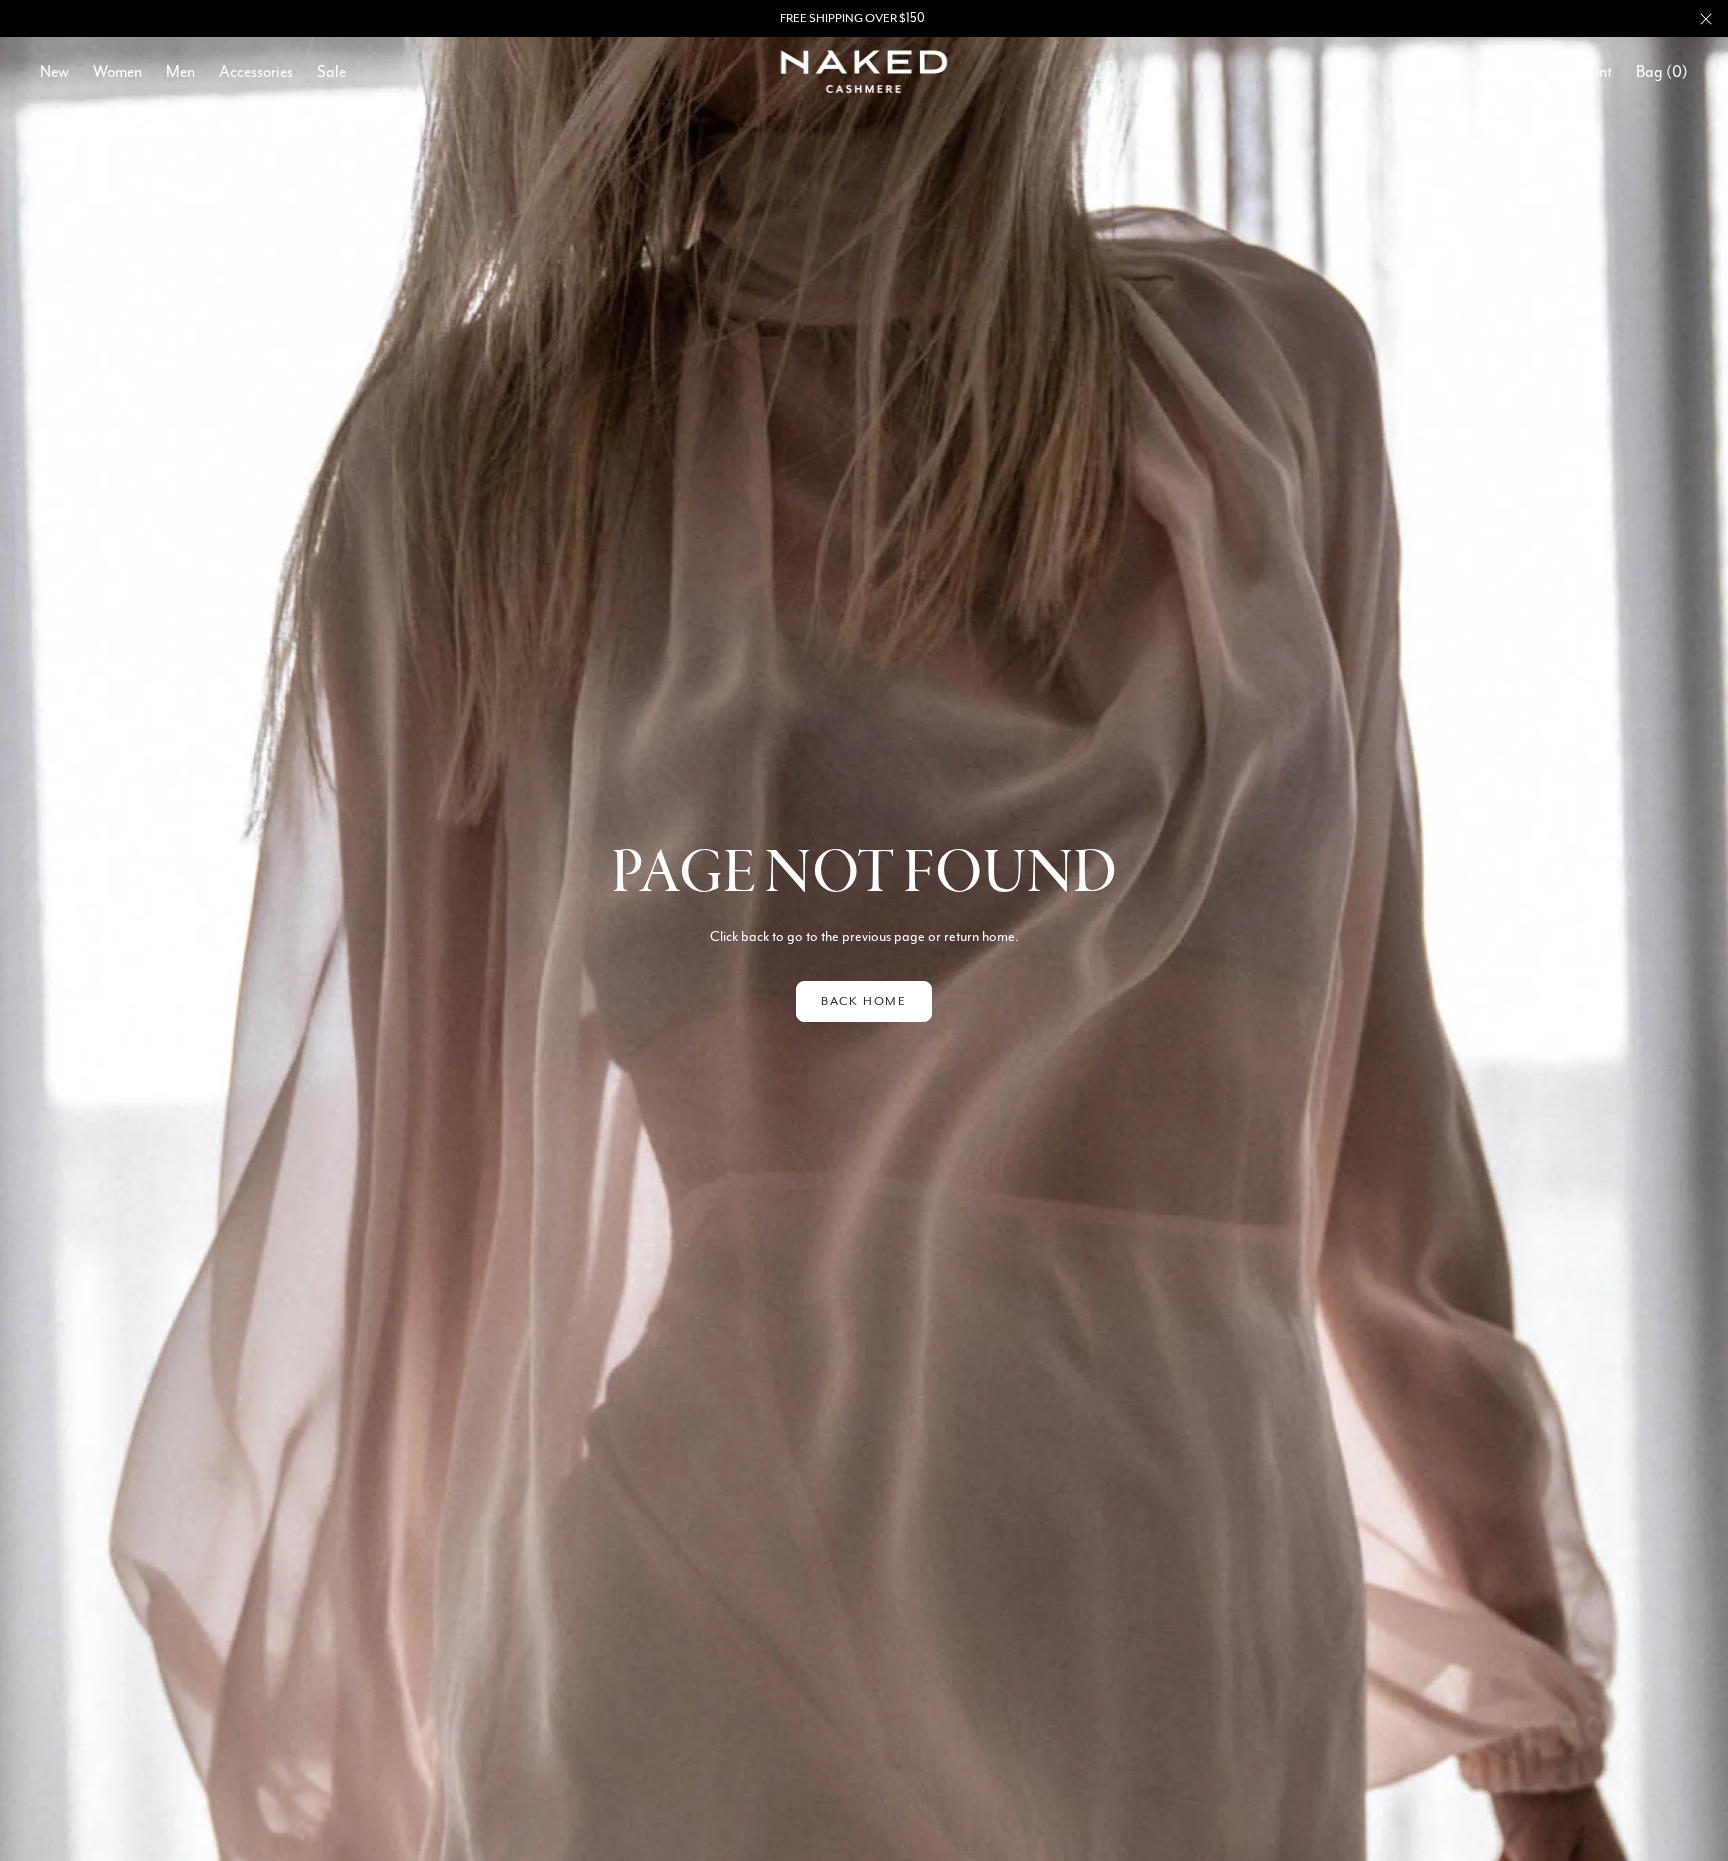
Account (1585, 72)
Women (117, 72)
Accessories (256, 72)
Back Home (863, 1001)
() (1662, 72)
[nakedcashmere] (864, 71)
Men (180, 72)
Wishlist (1508, 72)
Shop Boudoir (921, 18)
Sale (331, 72)
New (54, 72)
